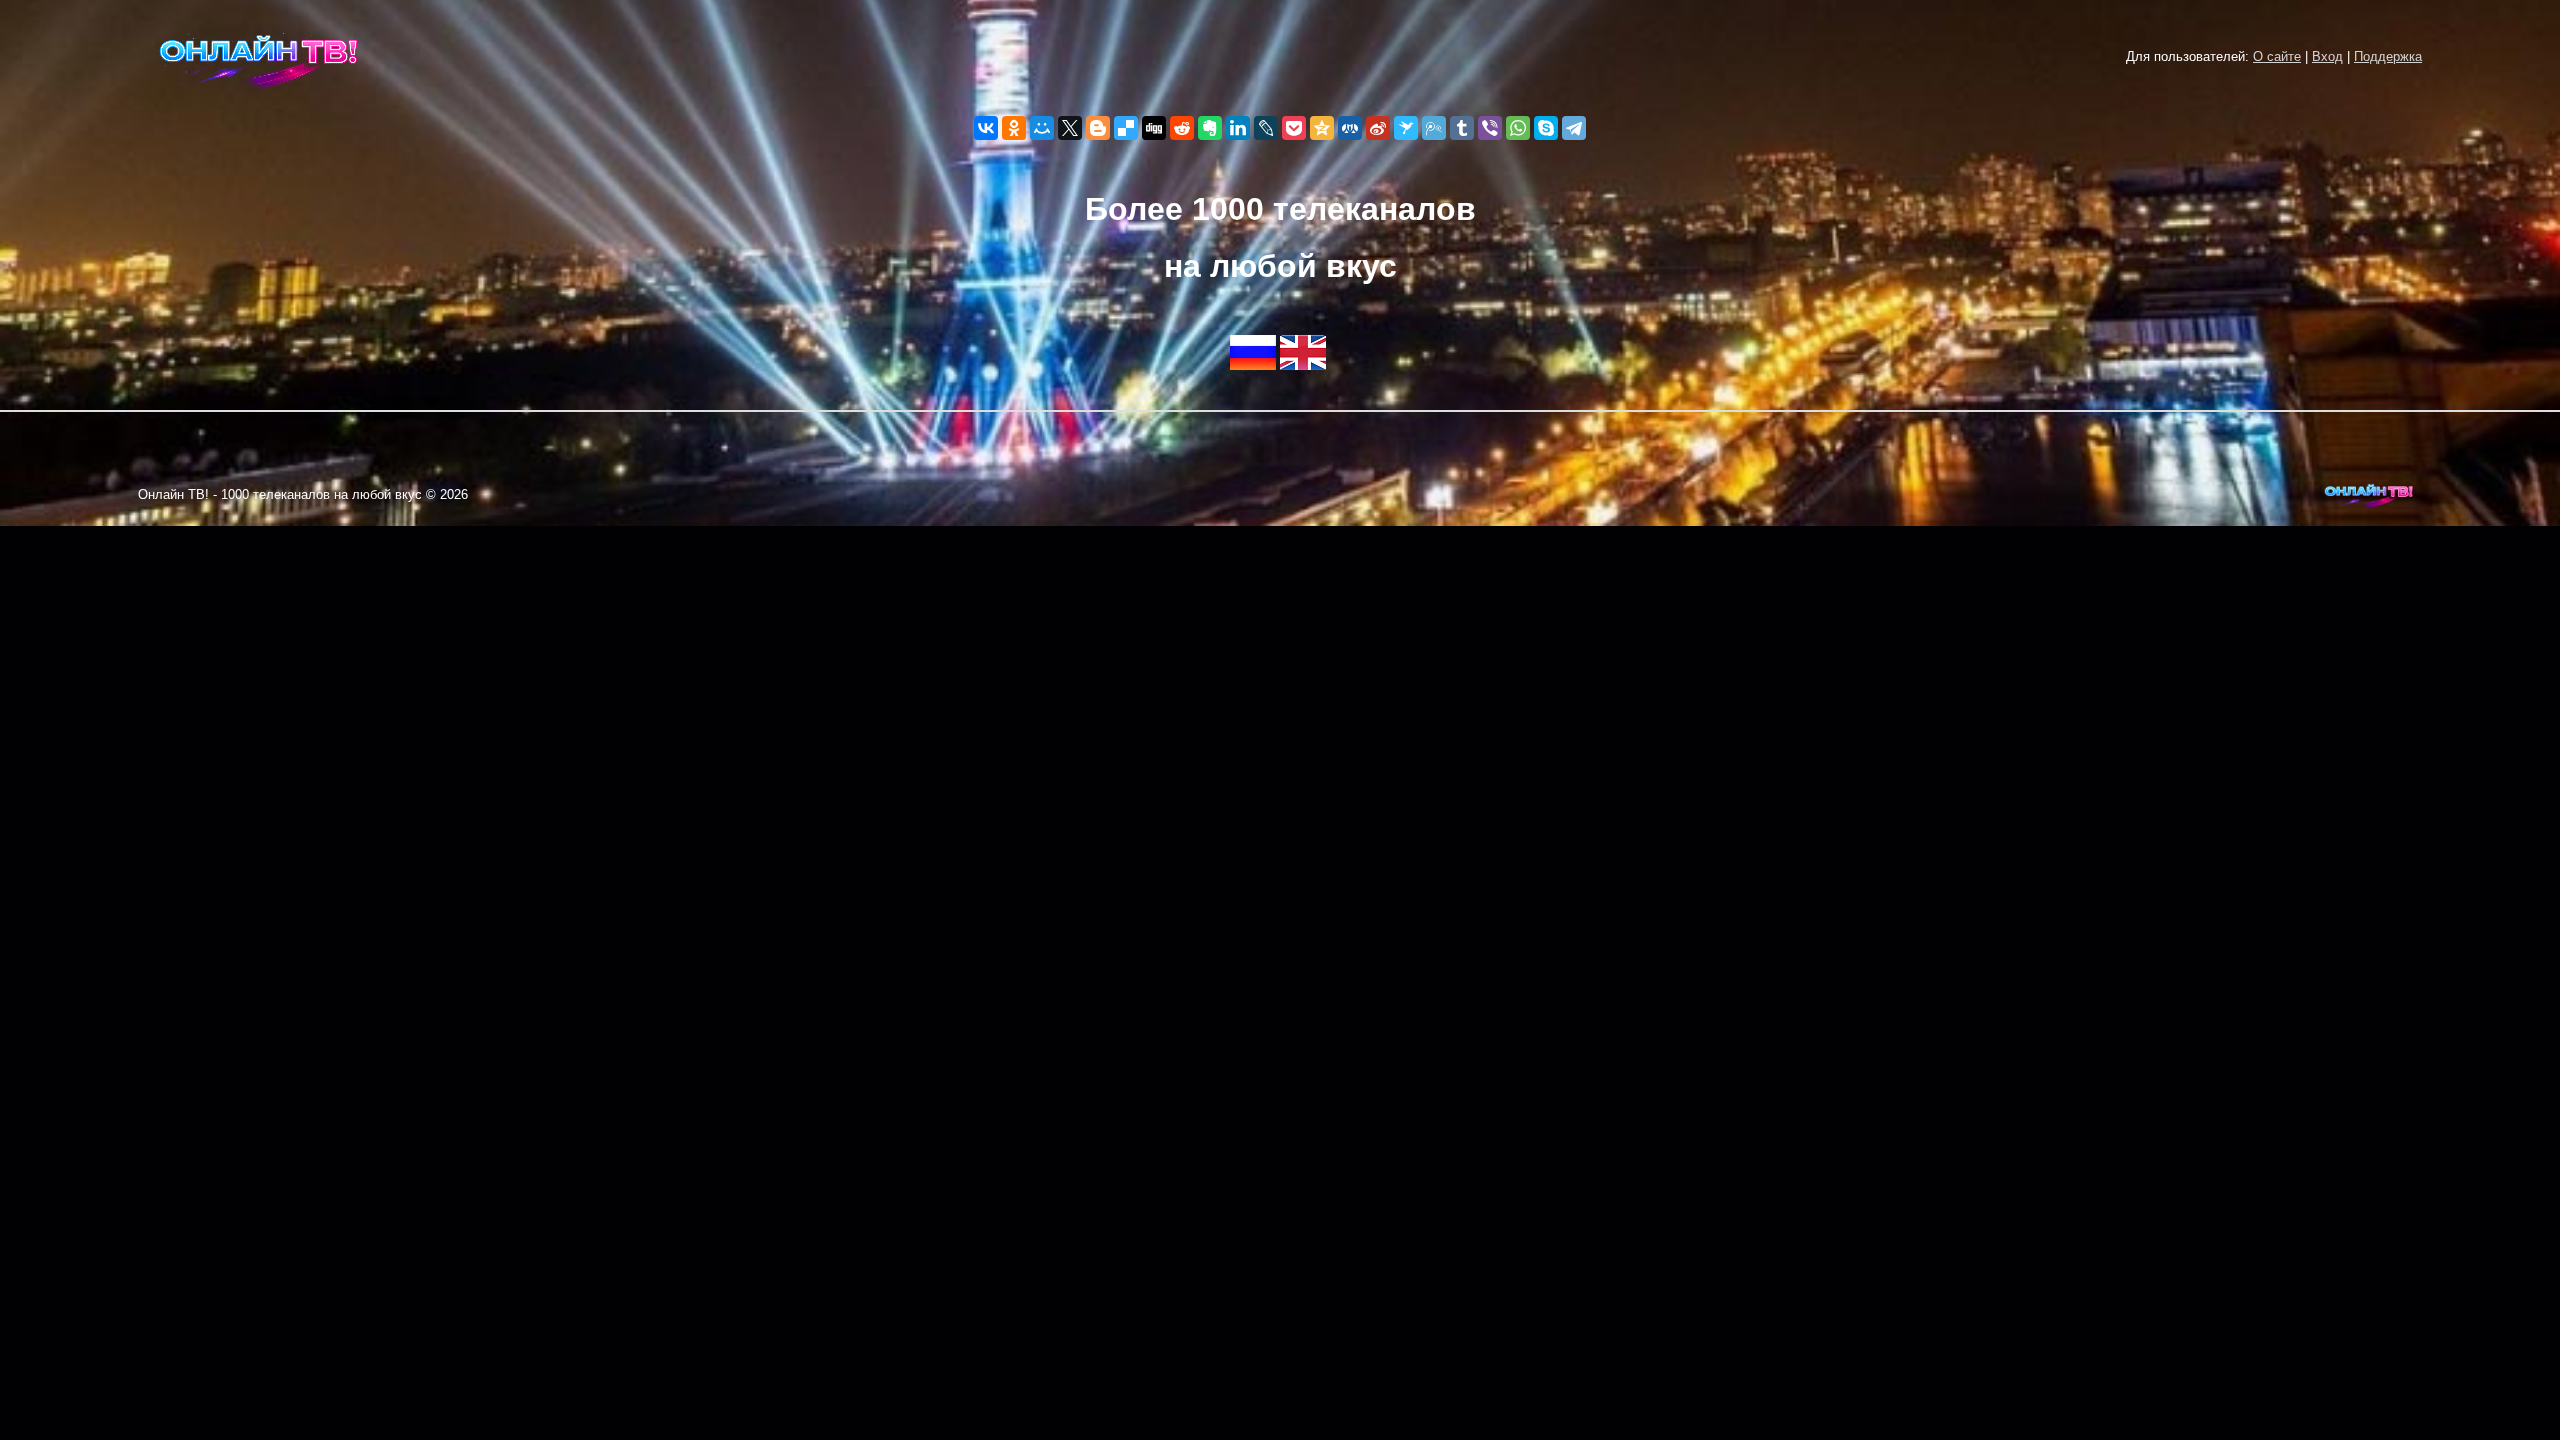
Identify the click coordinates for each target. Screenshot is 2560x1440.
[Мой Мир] (1042, 128)
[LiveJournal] (1266, 128)
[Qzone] (1322, 128)
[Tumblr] (1462, 128)
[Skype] (1546, 128)
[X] (1070, 128)
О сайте (2277, 56)
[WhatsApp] (1518, 128)
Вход (2327, 56)
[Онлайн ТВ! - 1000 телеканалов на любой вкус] (258, 95)
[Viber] (1490, 128)
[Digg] (1154, 128)
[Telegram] (1574, 128)
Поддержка (2388, 56)
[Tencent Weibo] (1434, 128)
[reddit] (1182, 128)
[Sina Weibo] (1378, 128)
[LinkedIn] (1238, 128)
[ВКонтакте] (986, 128)
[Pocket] (1294, 128)
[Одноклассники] (1014, 128)
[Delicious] (1126, 128)
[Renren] (1350, 128)
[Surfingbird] (1406, 128)
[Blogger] (1098, 128)
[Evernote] (1210, 128)
